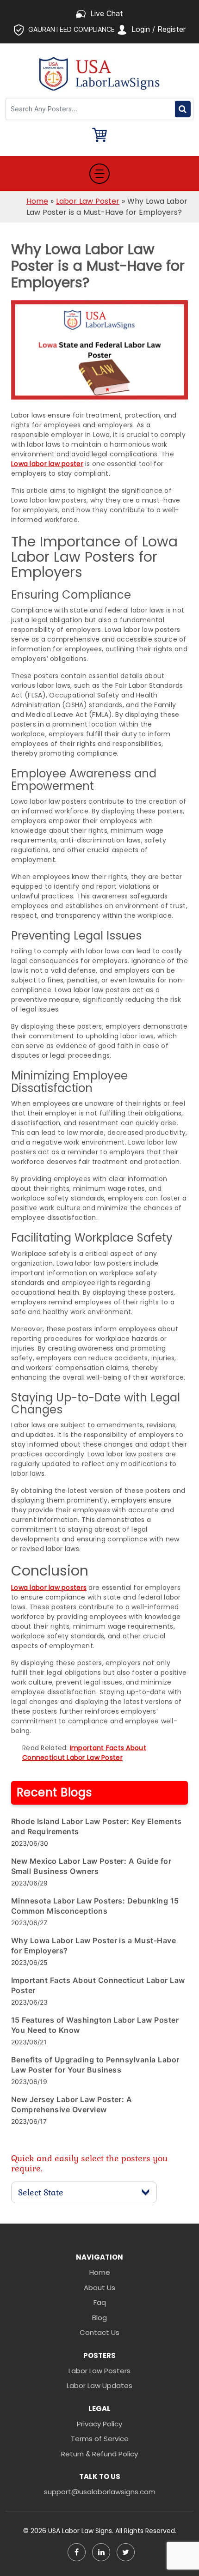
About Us (99, 2288)
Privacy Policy (99, 2424)
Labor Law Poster (88, 201)
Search (183, 109)
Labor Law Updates (99, 2385)
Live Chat (107, 13)
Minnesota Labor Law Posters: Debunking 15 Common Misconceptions (95, 1906)
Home (37, 201)
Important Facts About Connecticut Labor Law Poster (84, 1753)
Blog (99, 2318)
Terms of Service (100, 2439)
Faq (100, 2302)
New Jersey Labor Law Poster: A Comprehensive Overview (72, 2104)
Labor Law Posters (99, 2371)
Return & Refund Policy (99, 2454)
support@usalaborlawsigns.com (100, 2492)
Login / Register (159, 29)
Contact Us (99, 2332)
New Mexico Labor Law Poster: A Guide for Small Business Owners (91, 1866)
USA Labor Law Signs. (82, 2531)
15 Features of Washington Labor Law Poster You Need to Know (95, 2025)
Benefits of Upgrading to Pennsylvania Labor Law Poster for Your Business (95, 2065)
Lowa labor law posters (49, 1588)
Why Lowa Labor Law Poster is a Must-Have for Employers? (93, 1946)
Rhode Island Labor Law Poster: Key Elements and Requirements (96, 1826)
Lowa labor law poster (47, 464)
